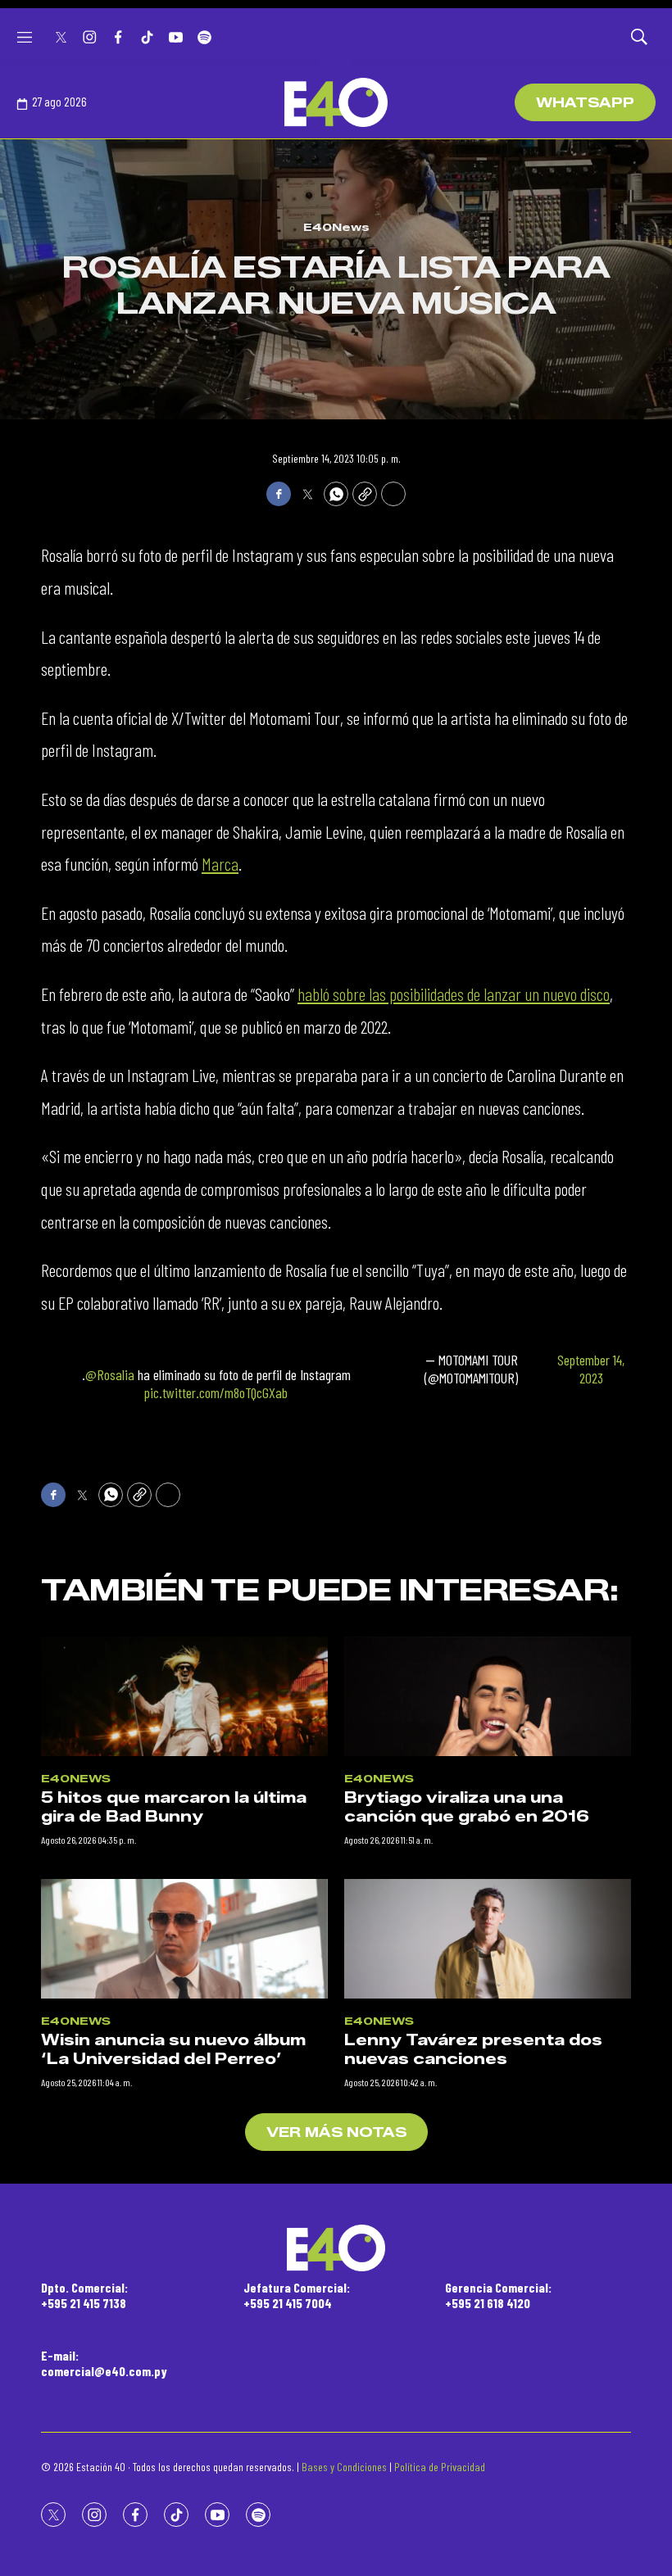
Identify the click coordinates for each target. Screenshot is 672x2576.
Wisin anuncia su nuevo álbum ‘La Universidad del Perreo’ (173, 2050)
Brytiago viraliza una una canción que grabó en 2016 (467, 1807)
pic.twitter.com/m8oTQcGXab (216, 1392)
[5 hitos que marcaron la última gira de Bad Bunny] (184, 1696)
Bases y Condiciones (344, 2467)
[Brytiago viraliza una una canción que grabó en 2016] (488, 1696)
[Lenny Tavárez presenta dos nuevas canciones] (488, 1939)
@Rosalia (110, 1374)
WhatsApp (585, 103)
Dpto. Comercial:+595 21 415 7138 (84, 2295)
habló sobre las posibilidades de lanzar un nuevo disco (454, 994)
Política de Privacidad (440, 2467)
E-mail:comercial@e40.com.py (104, 2363)
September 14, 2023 (591, 1369)
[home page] (336, 102)
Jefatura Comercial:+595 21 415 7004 (297, 2295)
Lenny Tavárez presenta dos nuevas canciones (473, 2050)
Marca (220, 863)
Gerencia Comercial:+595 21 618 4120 (498, 2295)
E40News (336, 227)
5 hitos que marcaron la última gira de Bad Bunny (174, 1807)
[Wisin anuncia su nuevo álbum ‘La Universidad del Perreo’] (184, 1939)
